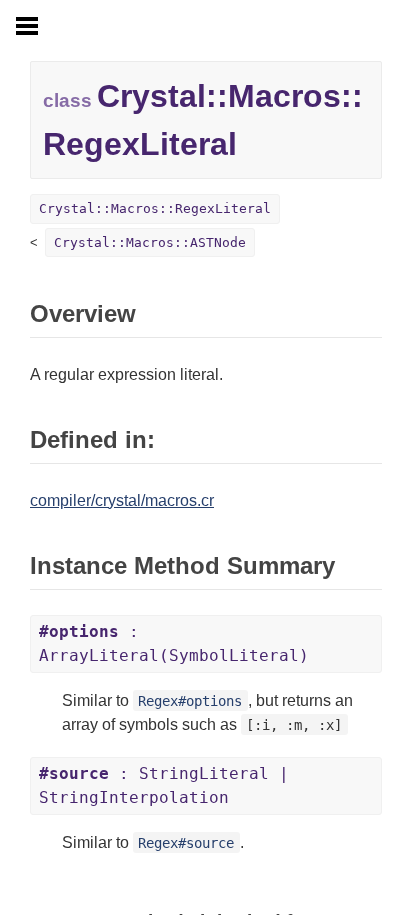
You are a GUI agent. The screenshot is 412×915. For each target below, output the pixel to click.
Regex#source (186, 843)
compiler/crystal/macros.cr (122, 500)
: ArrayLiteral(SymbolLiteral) (174, 643)
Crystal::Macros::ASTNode (150, 242)
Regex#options (190, 701)
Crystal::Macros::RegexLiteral (155, 208)
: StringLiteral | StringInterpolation (164, 785)
